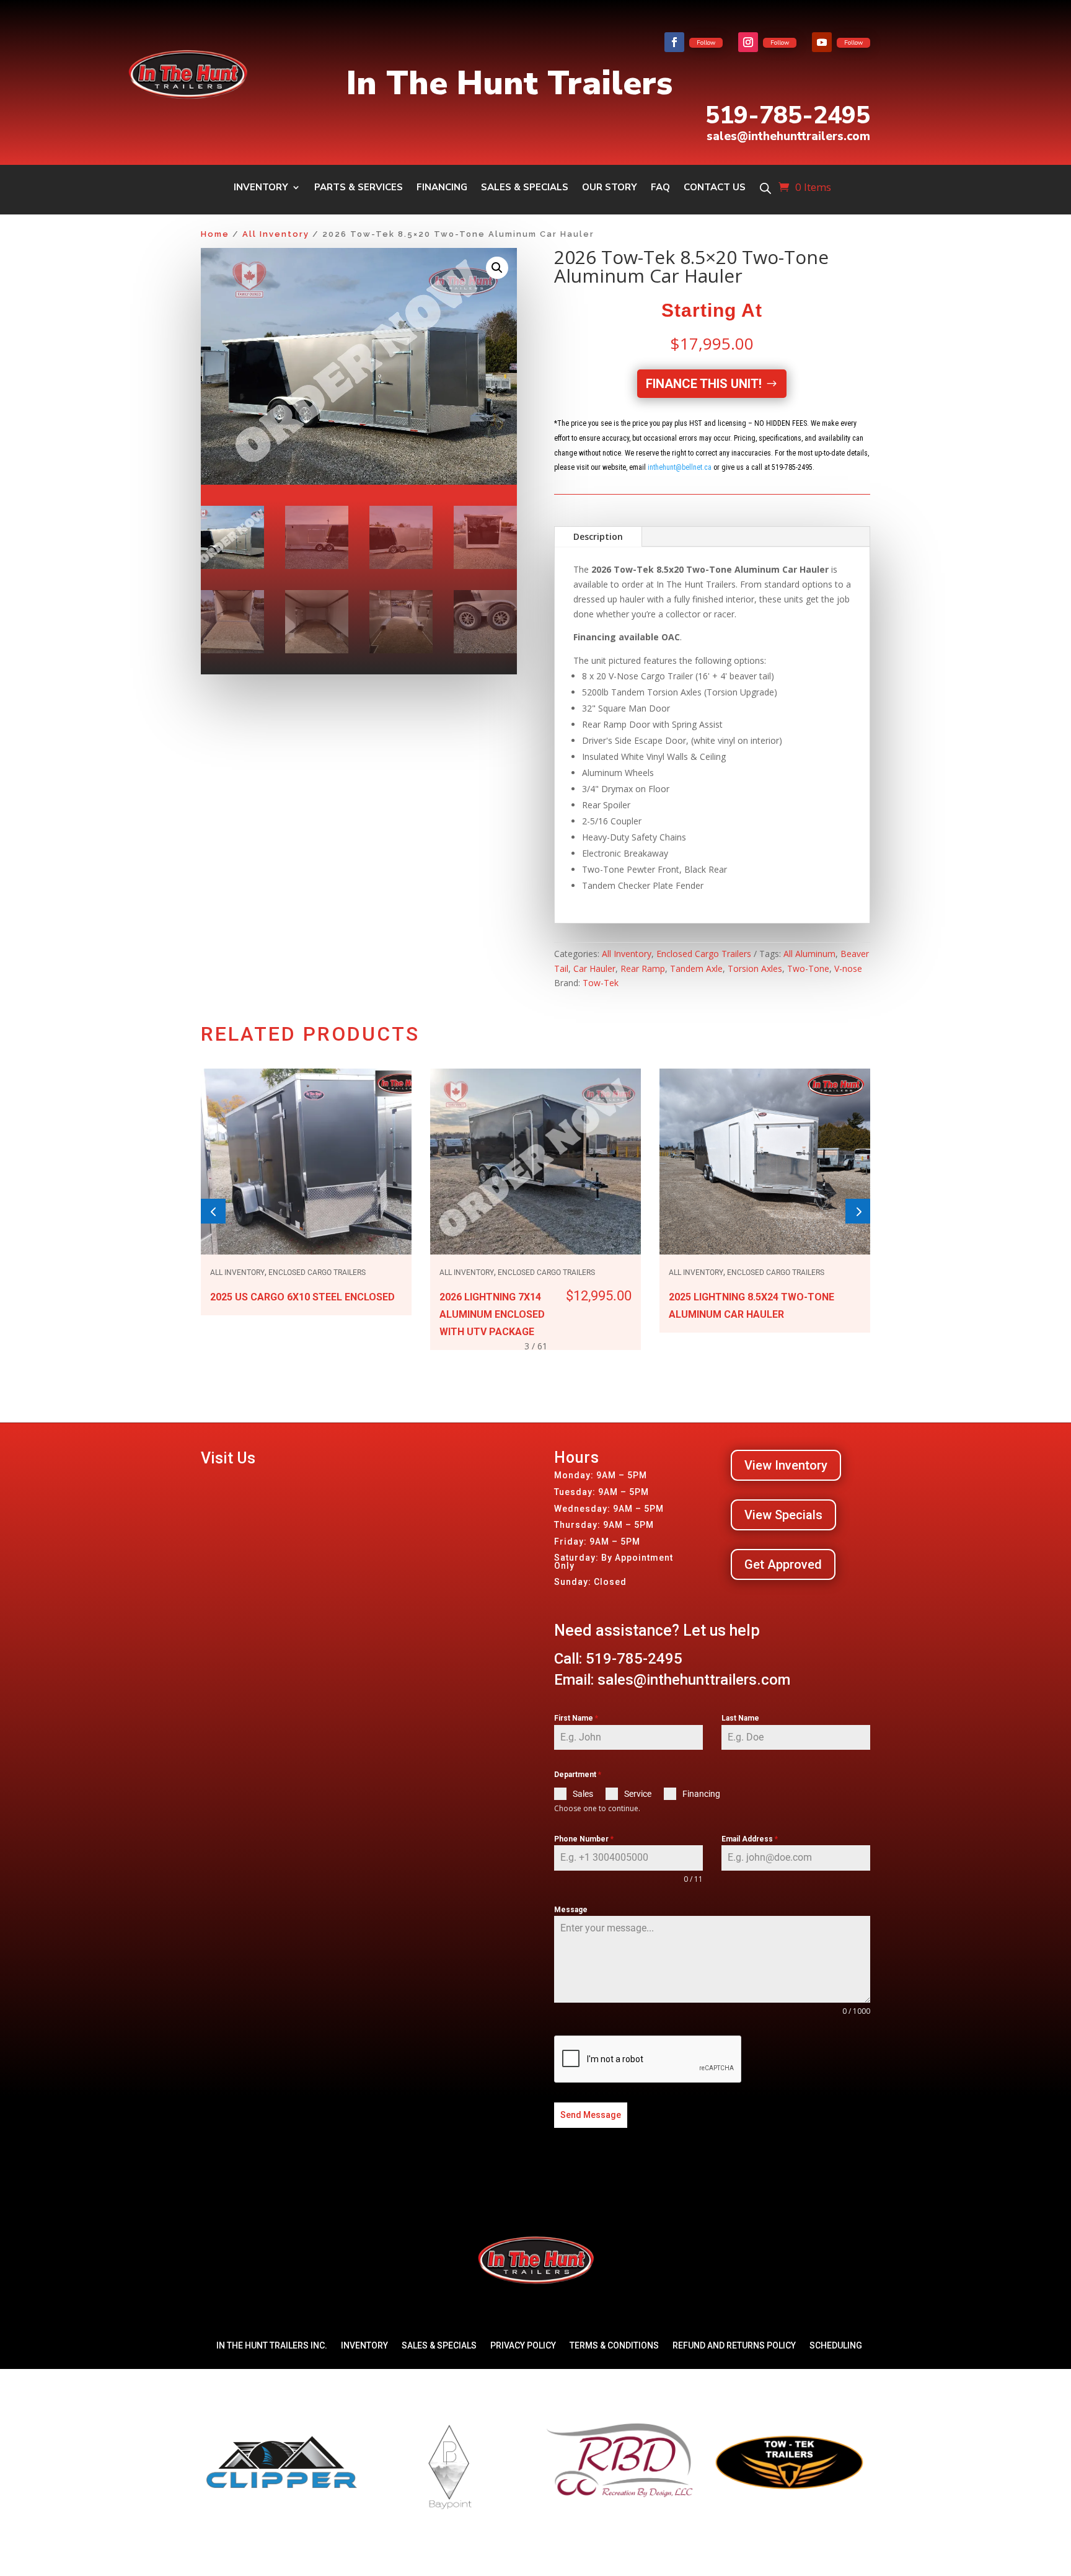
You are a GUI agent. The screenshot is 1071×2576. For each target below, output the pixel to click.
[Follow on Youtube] (822, 42)
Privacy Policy (523, 2345)
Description (598, 536)
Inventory (261, 188)
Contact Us (715, 188)
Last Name (740, 1718)
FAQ (660, 188)
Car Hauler (594, 968)
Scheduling (836, 2345)
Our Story (610, 188)
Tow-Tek (601, 983)
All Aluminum (809, 954)
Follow (706, 43)
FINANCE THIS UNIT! (704, 384)
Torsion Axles (755, 968)
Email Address (750, 1839)
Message (571, 1910)
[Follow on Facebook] (674, 42)
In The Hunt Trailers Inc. (272, 2345)
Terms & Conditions (614, 2345)
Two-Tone (808, 968)
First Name (576, 1718)
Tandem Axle (696, 968)
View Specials (783, 1515)
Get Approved (783, 1564)
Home (215, 234)
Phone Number (584, 1839)
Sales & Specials (525, 188)
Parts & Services (359, 188)
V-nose (848, 968)
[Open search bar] (765, 188)
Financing (442, 188)
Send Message (591, 2115)
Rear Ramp (643, 968)
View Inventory (786, 1465)
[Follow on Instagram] (748, 42)
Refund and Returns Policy (734, 2345)
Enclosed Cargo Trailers (704, 954)
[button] (497, 268)
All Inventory (276, 234)
